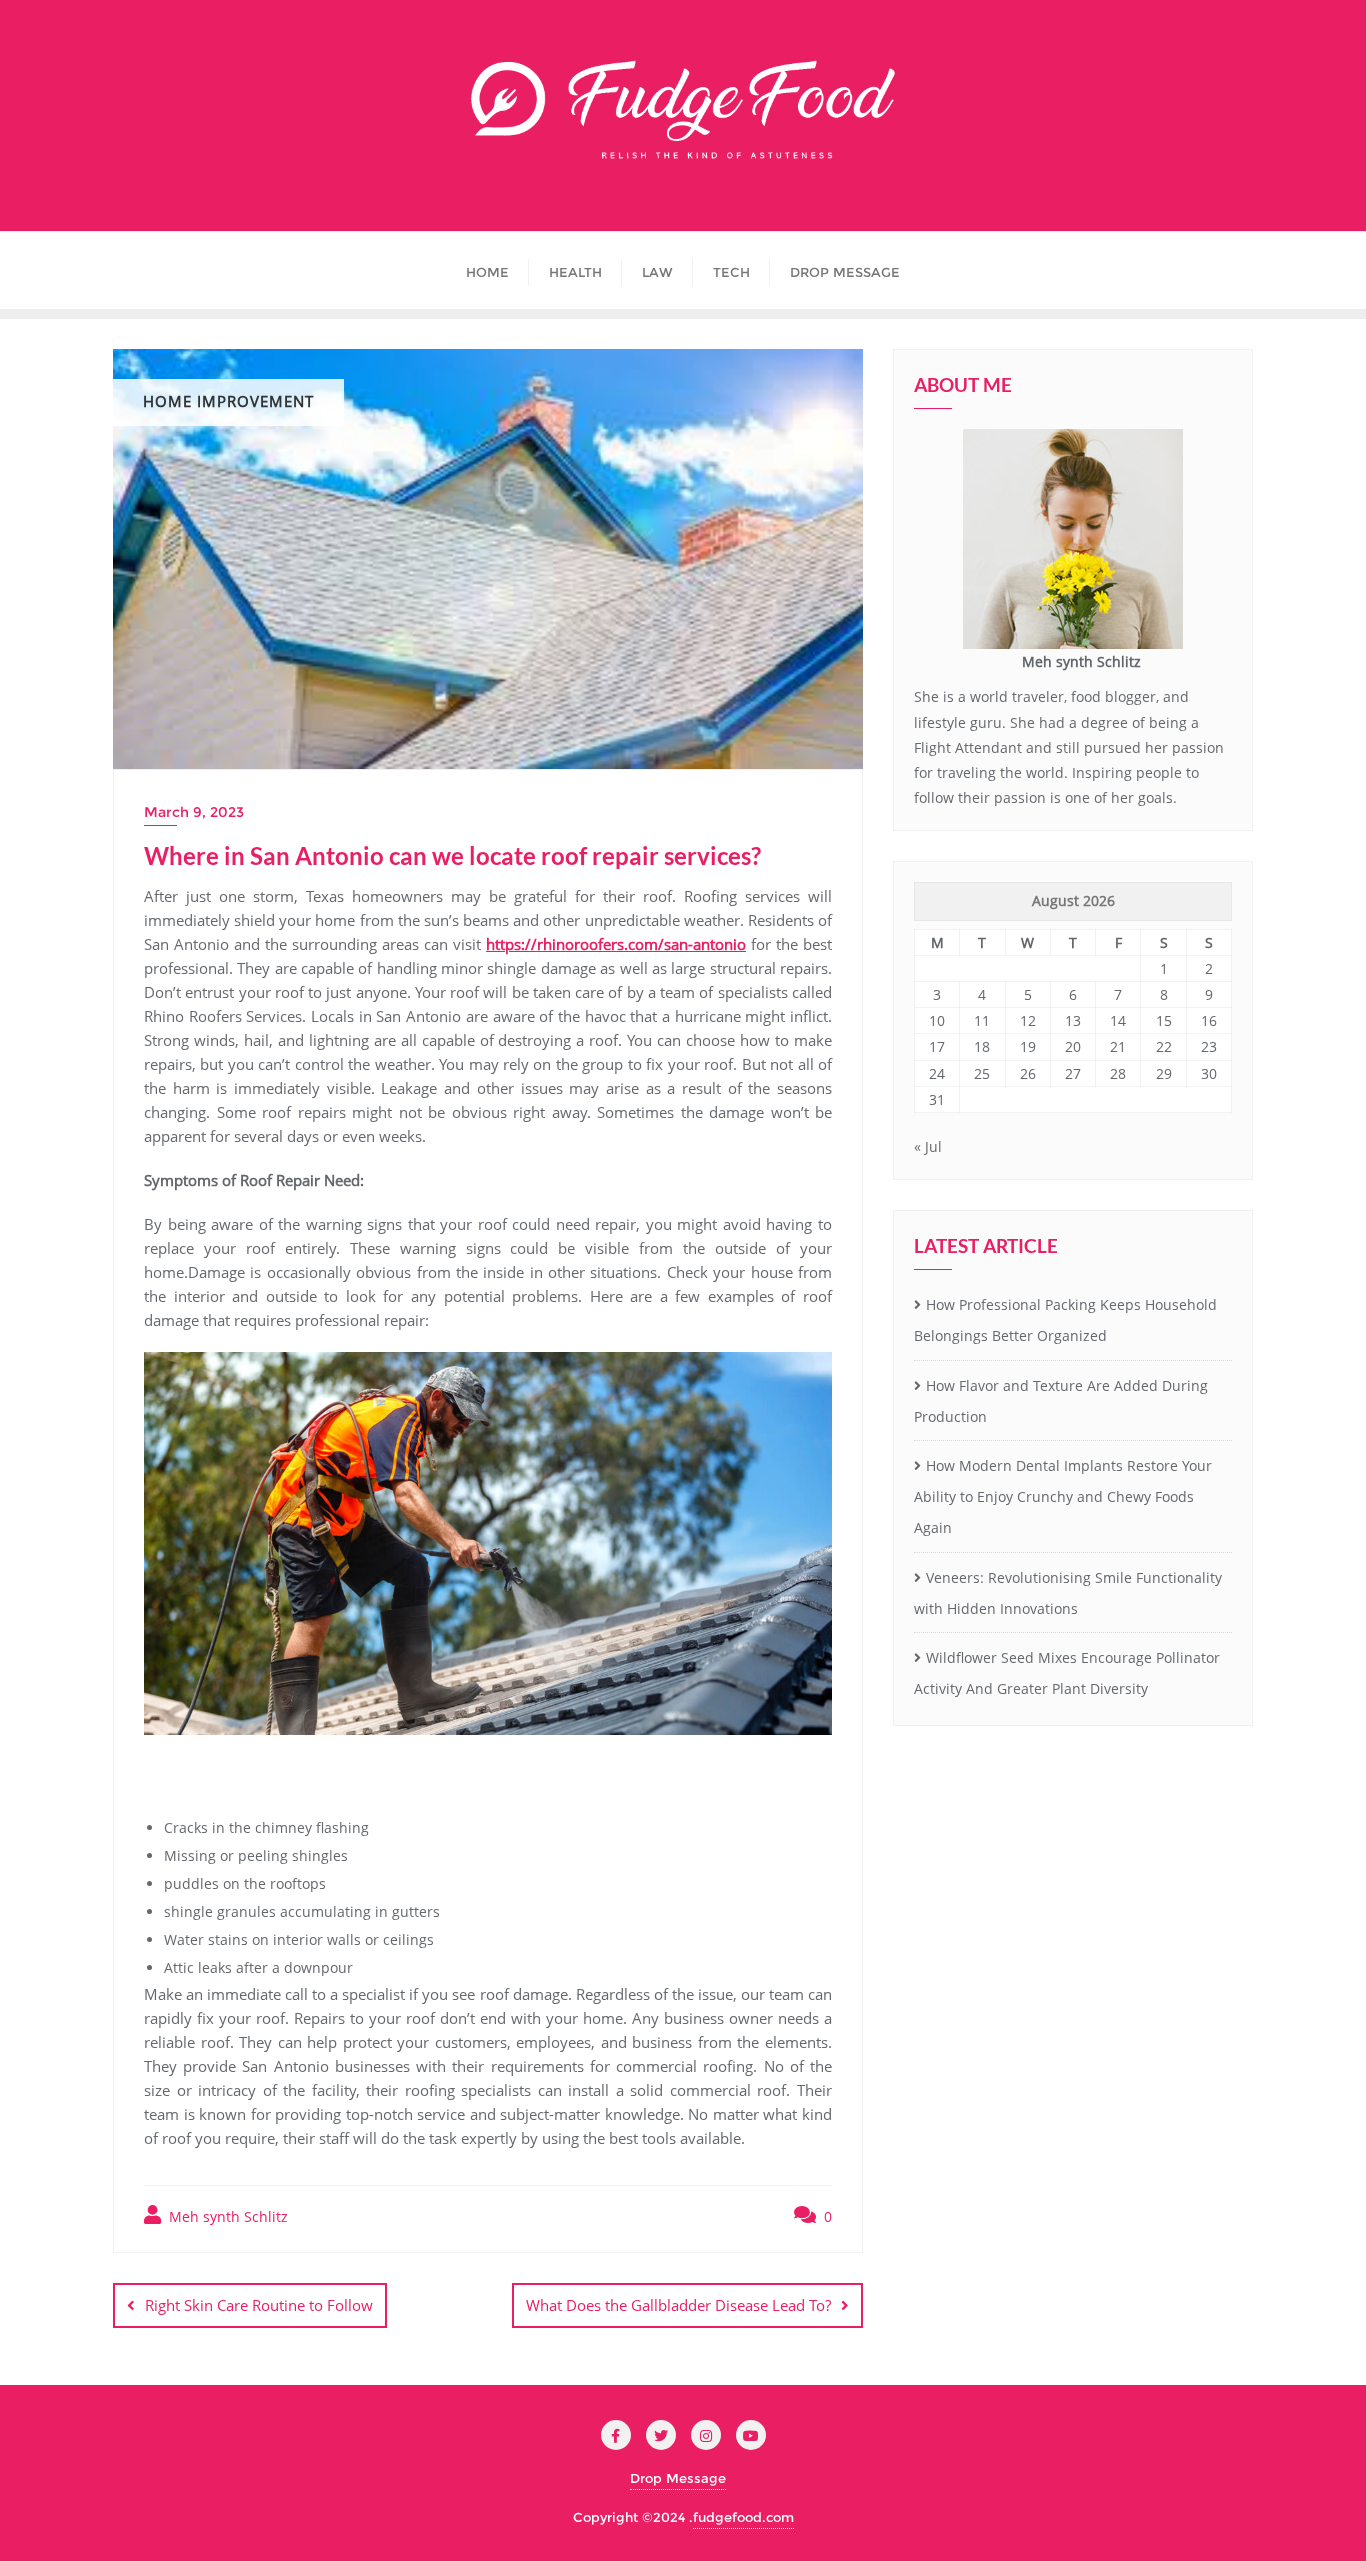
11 (982, 1020)
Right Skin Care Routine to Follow (259, 2305)
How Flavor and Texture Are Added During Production (1061, 1401)
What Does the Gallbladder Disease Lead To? (678, 2305)
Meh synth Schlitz (226, 2216)
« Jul (928, 1146)
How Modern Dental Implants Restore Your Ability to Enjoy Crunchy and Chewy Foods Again (1063, 1496)
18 (982, 1046)
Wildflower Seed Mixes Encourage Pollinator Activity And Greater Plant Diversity (1067, 1673)
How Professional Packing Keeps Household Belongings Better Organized (1065, 1320)
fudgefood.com (743, 2517)
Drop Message (678, 2478)
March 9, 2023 (194, 812)
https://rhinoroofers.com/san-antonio (616, 944)
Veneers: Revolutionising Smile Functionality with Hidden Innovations (1068, 1593)
